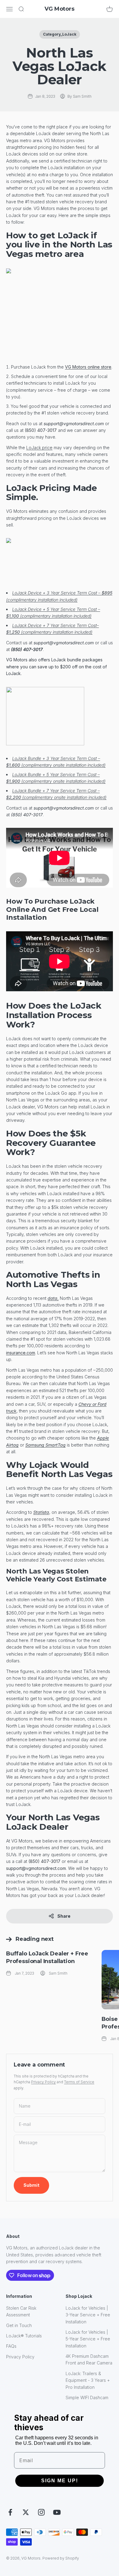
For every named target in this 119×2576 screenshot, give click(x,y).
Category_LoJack (60, 34)
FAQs (11, 2346)
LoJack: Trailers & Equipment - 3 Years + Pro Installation (88, 2380)
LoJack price (39, 448)
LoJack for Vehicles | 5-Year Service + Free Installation (88, 2339)
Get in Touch (19, 2325)
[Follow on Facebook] (10, 2512)
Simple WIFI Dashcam (87, 2397)
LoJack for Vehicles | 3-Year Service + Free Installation (88, 2315)
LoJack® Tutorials (24, 2336)
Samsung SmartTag (45, 1445)
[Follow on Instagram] (41, 2512)
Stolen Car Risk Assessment (21, 2311)
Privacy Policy (43, 2082)
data (52, 1298)
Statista (41, 1512)
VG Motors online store (88, 367)
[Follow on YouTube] (57, 2512)
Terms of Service (79, 2082)
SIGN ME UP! (60, 2481)
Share (64, 1916)
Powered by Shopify (61, 2558)
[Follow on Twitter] (26, 2512)
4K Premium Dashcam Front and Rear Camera (89, 2359)
